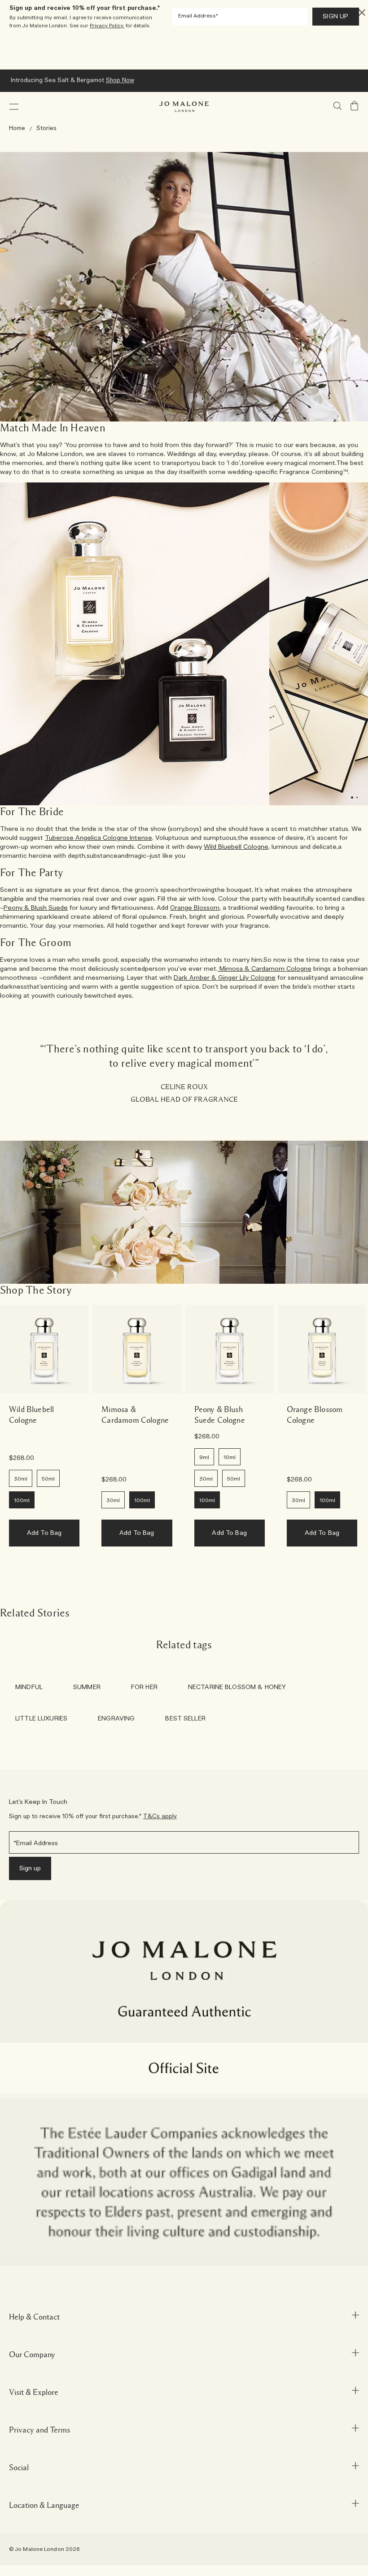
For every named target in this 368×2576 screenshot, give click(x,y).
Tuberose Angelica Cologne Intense (99, 838)
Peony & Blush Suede (36, 908)
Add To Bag (44, 1533)
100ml (22, 1500)
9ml (204, 1457)
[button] (14, 107)
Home (17, 128)
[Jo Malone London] (184, 107)
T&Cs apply (160, 1817)
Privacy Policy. (107, 26)
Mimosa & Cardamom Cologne (265, 969)
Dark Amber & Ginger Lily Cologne (225, 978)
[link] (44, 1349)
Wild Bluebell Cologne (236, 847)
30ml (21, 1479)
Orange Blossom (195, 908)
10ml (230, 1457)
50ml (48, 1479)
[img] (355, 106)
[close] (359, 12)
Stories (46, 128)
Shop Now (120, 80)
